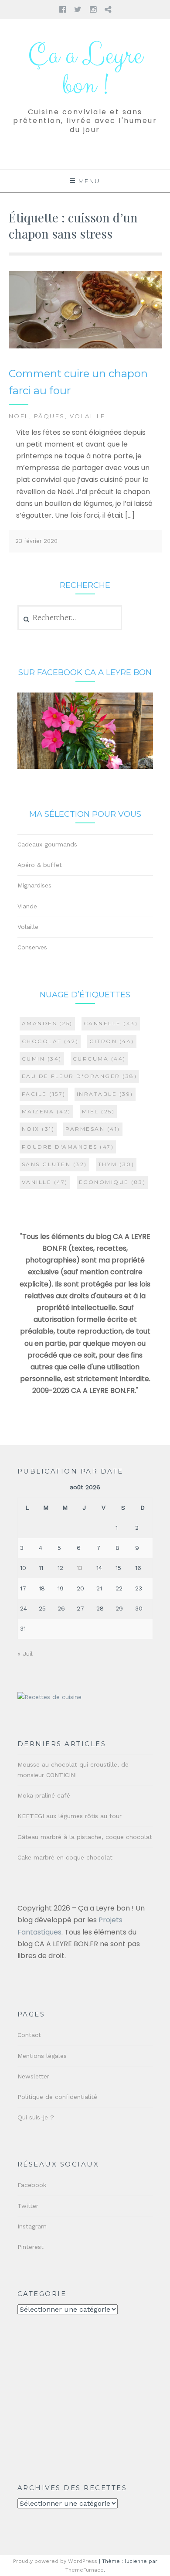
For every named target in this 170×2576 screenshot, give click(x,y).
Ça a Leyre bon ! (85, 71)
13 (80, 1568)
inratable (105, 1094)
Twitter (28, 2206)
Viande (27, 906)
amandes (47, 1023)
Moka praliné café (44, 1795)
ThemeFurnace (85, 2570)
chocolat (50, 1041)
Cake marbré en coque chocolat (65, 1857)
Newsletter (33, 2076)
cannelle (111, 1023)
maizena (46, 1111)
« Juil (25, 1654)
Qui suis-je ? (36, 2117)
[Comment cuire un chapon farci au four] (85, 346)
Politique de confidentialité (57, 2097)
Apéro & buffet (40, 865)
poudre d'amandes (68, 1147)
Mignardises (34, 885)
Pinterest (31, 2247)
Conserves (32, 947)
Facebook (32, 2185)
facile (44, 1094)
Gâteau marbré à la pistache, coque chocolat (85, 1837)
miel (99, 1111)
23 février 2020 (36, 541)
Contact (29, 2035)
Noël (19, 416)
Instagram (32, 2226)
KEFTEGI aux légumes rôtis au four (70, 1816)
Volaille (88, 416)
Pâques (49, 416)
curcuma (99, 1059)
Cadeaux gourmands (47, 844)
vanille (45, 1182)
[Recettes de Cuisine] (49, 1697)
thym (116, 1164)
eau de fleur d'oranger (80, 1076)
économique (112, 1182)
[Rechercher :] (70, 618)
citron (112, 1041)
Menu (89, 181)
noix (38, 1129)
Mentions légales (42, 2056)
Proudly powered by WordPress (55, 2561)
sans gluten (54, 1164)
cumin (42, 1059)
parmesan (93, 1129)
